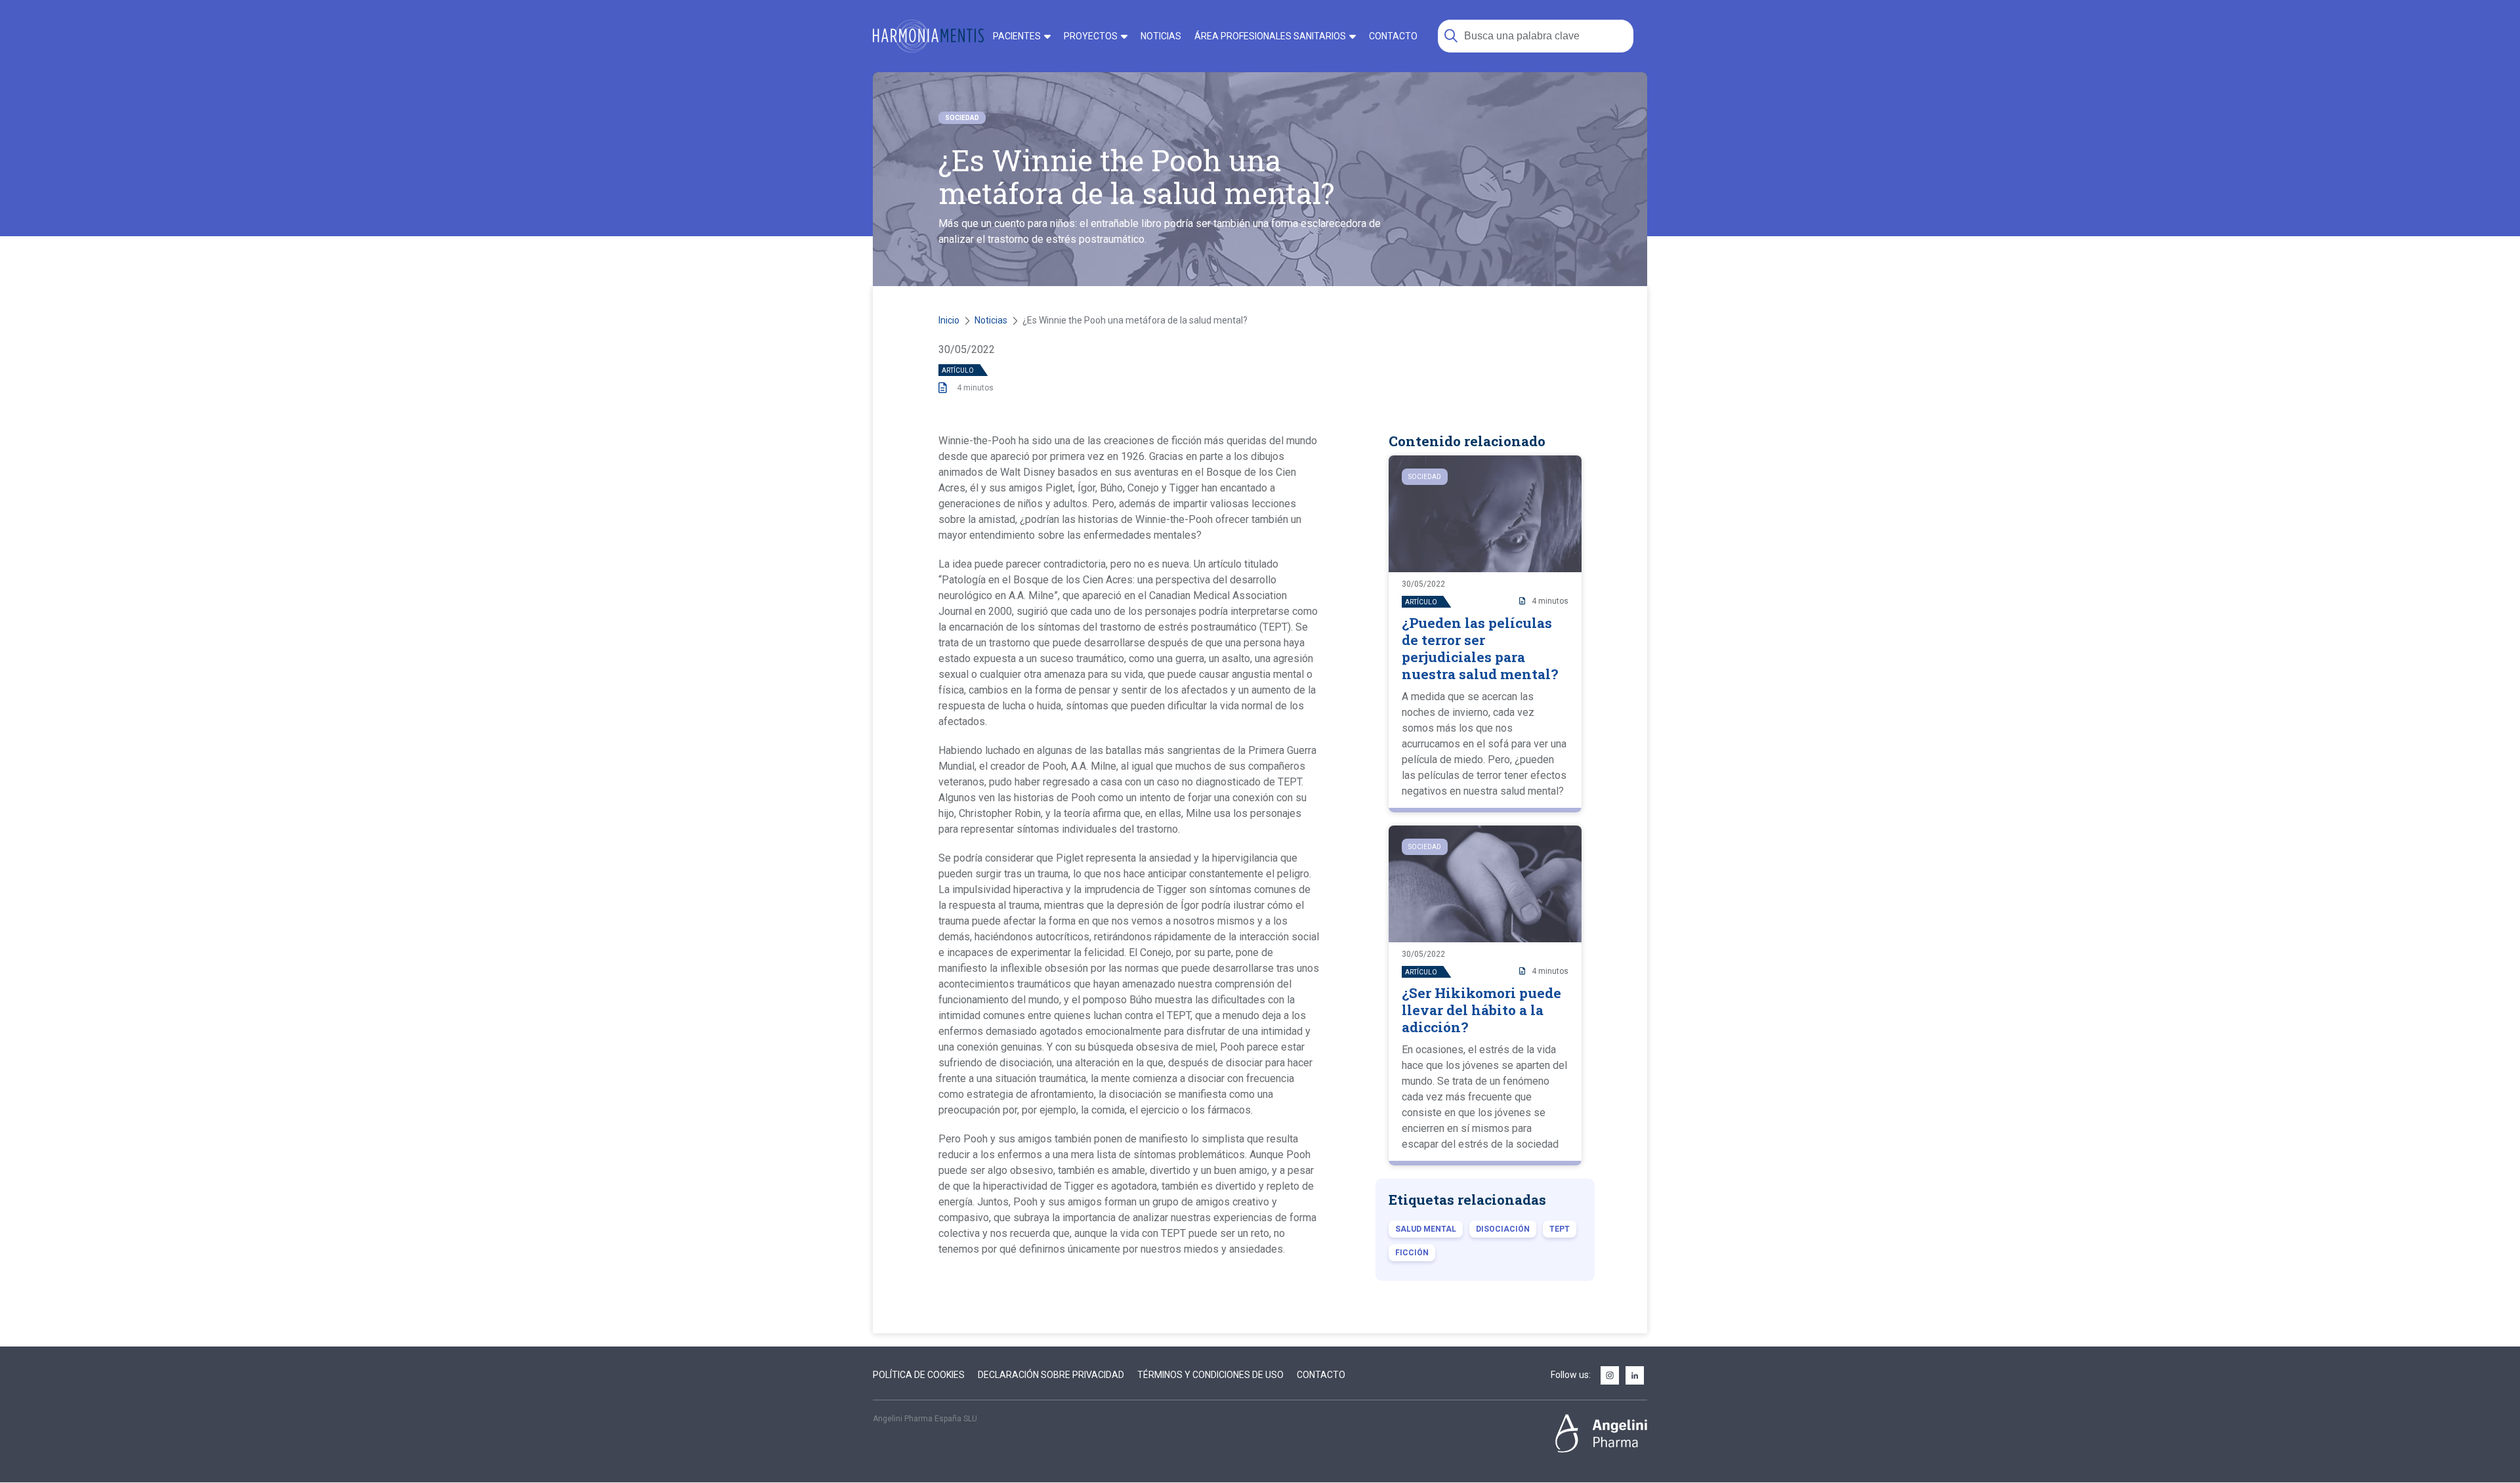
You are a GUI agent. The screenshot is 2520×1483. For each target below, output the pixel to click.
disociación (1503, 1229)
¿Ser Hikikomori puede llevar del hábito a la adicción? (1481, 1010)
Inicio (949, 320)
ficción (1412, 1253)
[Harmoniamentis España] (928, 36)
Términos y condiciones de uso (1210, 1375)
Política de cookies (919, 1375)
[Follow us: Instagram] (1610, 1376)
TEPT (1560, 1229)
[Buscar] (1451, 36)
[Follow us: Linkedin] (1635, 1376)
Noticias (991, 320)
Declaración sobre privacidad (1051, 1375)
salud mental (1426, 1229)
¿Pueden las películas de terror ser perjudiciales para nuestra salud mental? (1480, 648)
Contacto (1321, 1375)
